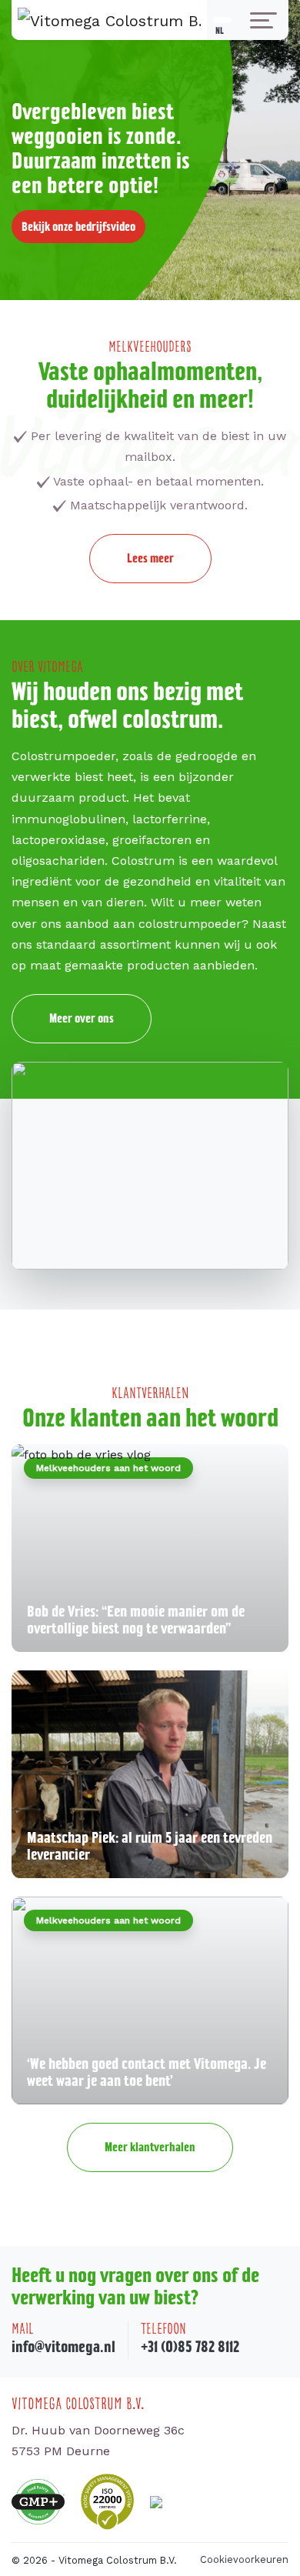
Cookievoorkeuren (244, 2559)
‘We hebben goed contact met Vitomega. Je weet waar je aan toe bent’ (147, 2072)
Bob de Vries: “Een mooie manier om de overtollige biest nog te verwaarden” (136, 1620)
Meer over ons (82, 1018)
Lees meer (150, 558)
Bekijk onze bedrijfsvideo (78, 226)
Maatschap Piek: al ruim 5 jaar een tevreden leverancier (150, 1846)
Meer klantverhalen (150, 2147)
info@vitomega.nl (63, 2346)
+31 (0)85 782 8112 (190, 2346)
